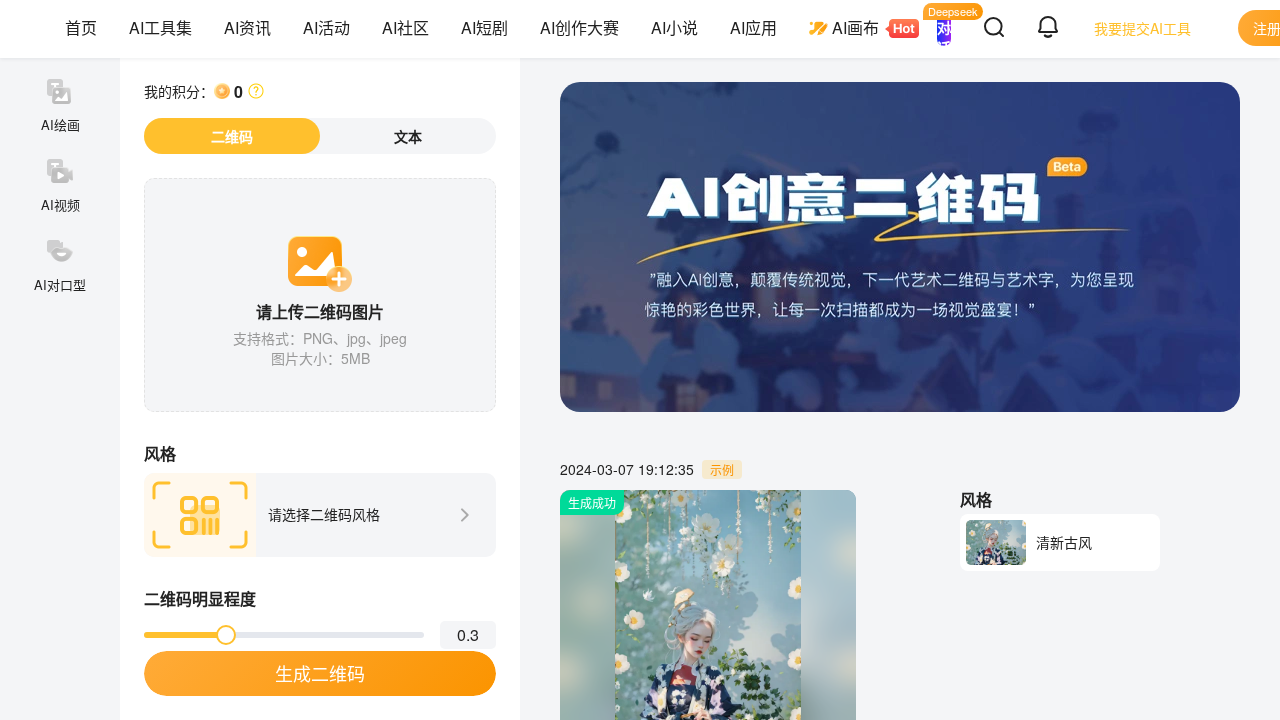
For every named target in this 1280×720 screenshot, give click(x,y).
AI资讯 (247, 27)
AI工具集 (160, 27)
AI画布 (855, 27)
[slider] (226, 635)
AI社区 (405, 27)
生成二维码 (320, 673)
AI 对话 (944, 28)
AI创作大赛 (579, 27)
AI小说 (674, 27)
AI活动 (326, 27)
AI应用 (753, 27)
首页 (81, 27)
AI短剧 (484, 27)
